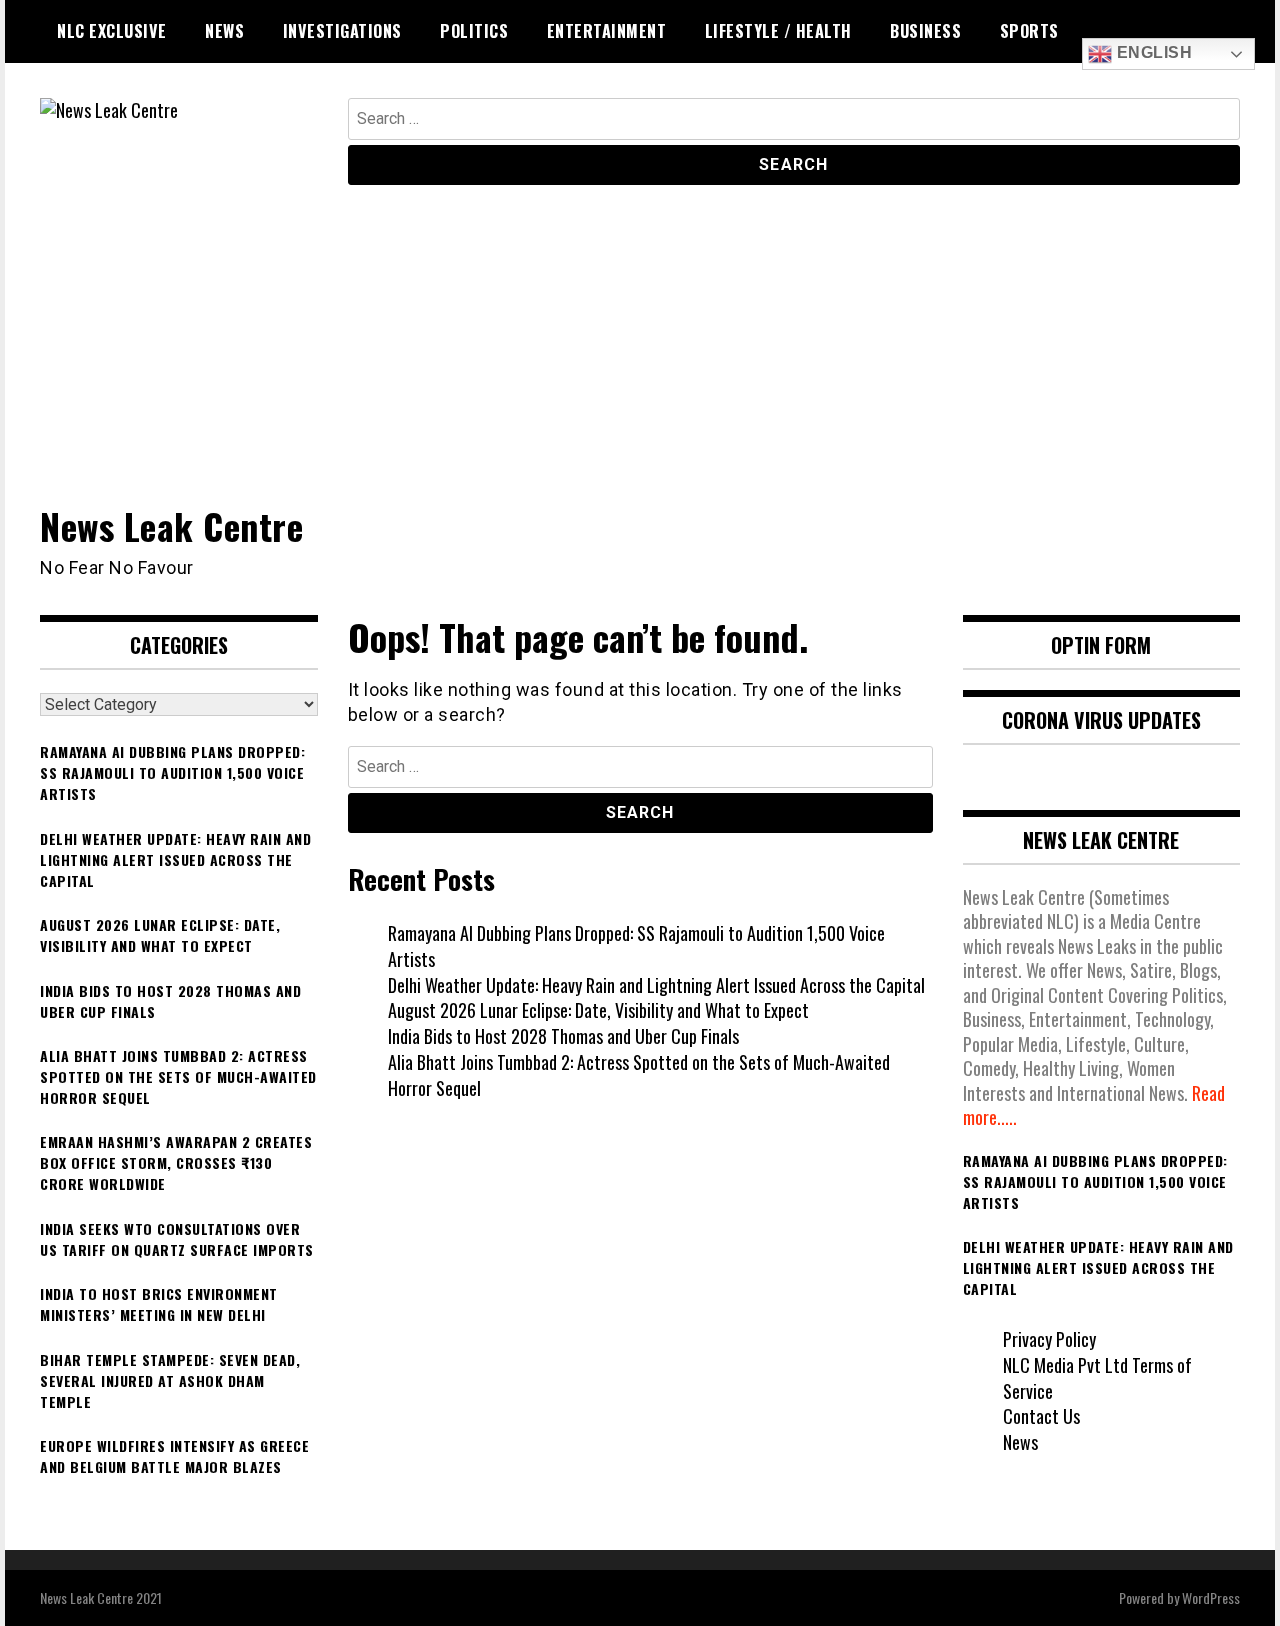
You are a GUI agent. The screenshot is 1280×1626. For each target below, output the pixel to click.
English (1152, 52)
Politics (474, 31)
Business (925, 31)
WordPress (1211, 1597)
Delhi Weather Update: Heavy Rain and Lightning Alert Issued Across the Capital (656, 985)
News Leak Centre (171, 525)
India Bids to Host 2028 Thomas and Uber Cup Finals (563, 1036)
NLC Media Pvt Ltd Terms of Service (1097, 1378)
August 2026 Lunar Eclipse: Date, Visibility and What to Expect (598, 1010)
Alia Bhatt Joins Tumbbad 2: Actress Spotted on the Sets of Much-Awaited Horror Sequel (639, 1075)
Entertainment (607, 31)
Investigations (342, 31)
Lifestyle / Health (778, 31)
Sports (1029, 31)
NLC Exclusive (112, 31)
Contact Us (1041, 1416)
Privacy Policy (1049, 1339)
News (224, 31)
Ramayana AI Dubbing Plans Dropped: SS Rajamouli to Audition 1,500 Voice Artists (636, 946)
